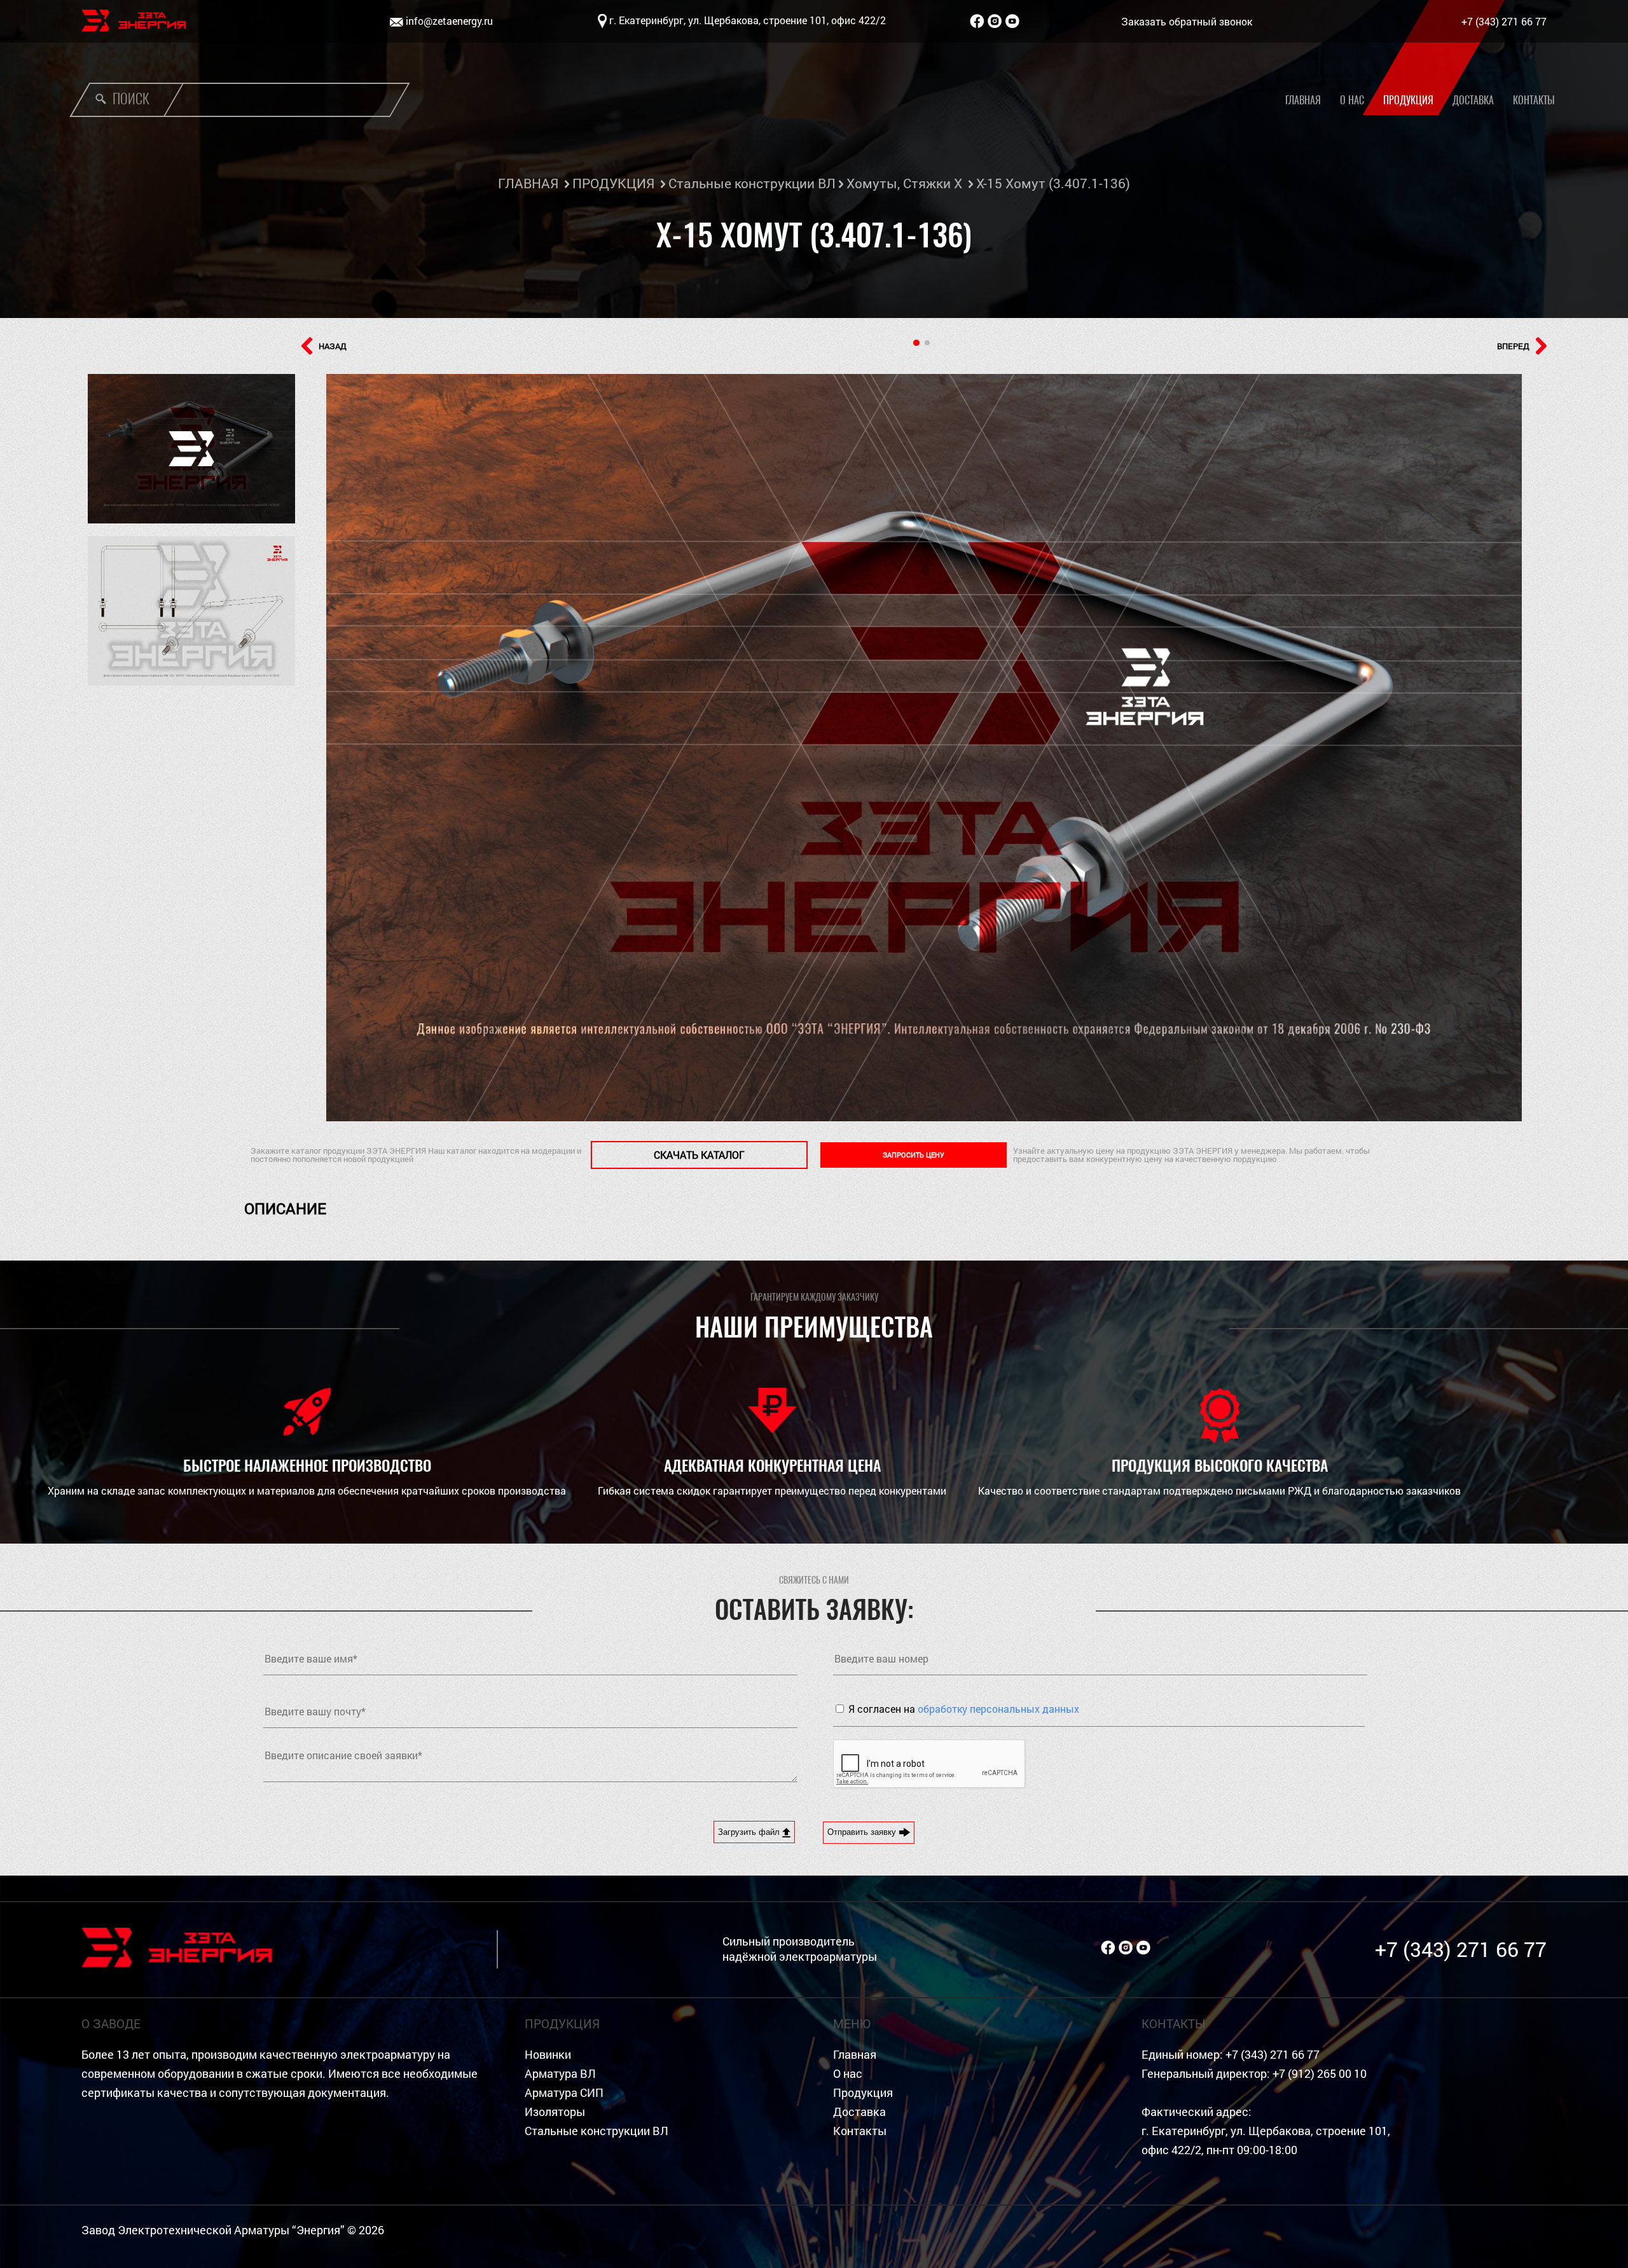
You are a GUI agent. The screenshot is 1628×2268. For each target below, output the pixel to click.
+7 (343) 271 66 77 (1504, 21)
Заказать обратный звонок (1187, 21)
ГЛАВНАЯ (528, 183)
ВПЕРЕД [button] (1513, 346)
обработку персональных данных (998, 1709)
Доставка (1473, 100)
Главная (1303, 100)
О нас (1352, 100)
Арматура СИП (564, 2093)
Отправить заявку (863, 1832)
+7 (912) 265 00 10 (1320, 2074)
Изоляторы (555, 2112)
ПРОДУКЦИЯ (613, 183)
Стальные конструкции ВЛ (752, 183)
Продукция (1408, 100)
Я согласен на (964, 1709)
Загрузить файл (750, 1832)
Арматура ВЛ (560, 2074)
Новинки (548, 2055)
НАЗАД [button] (333, 346)
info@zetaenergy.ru (449, 21)
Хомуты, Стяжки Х (904, 183)
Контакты (1534, 100)
